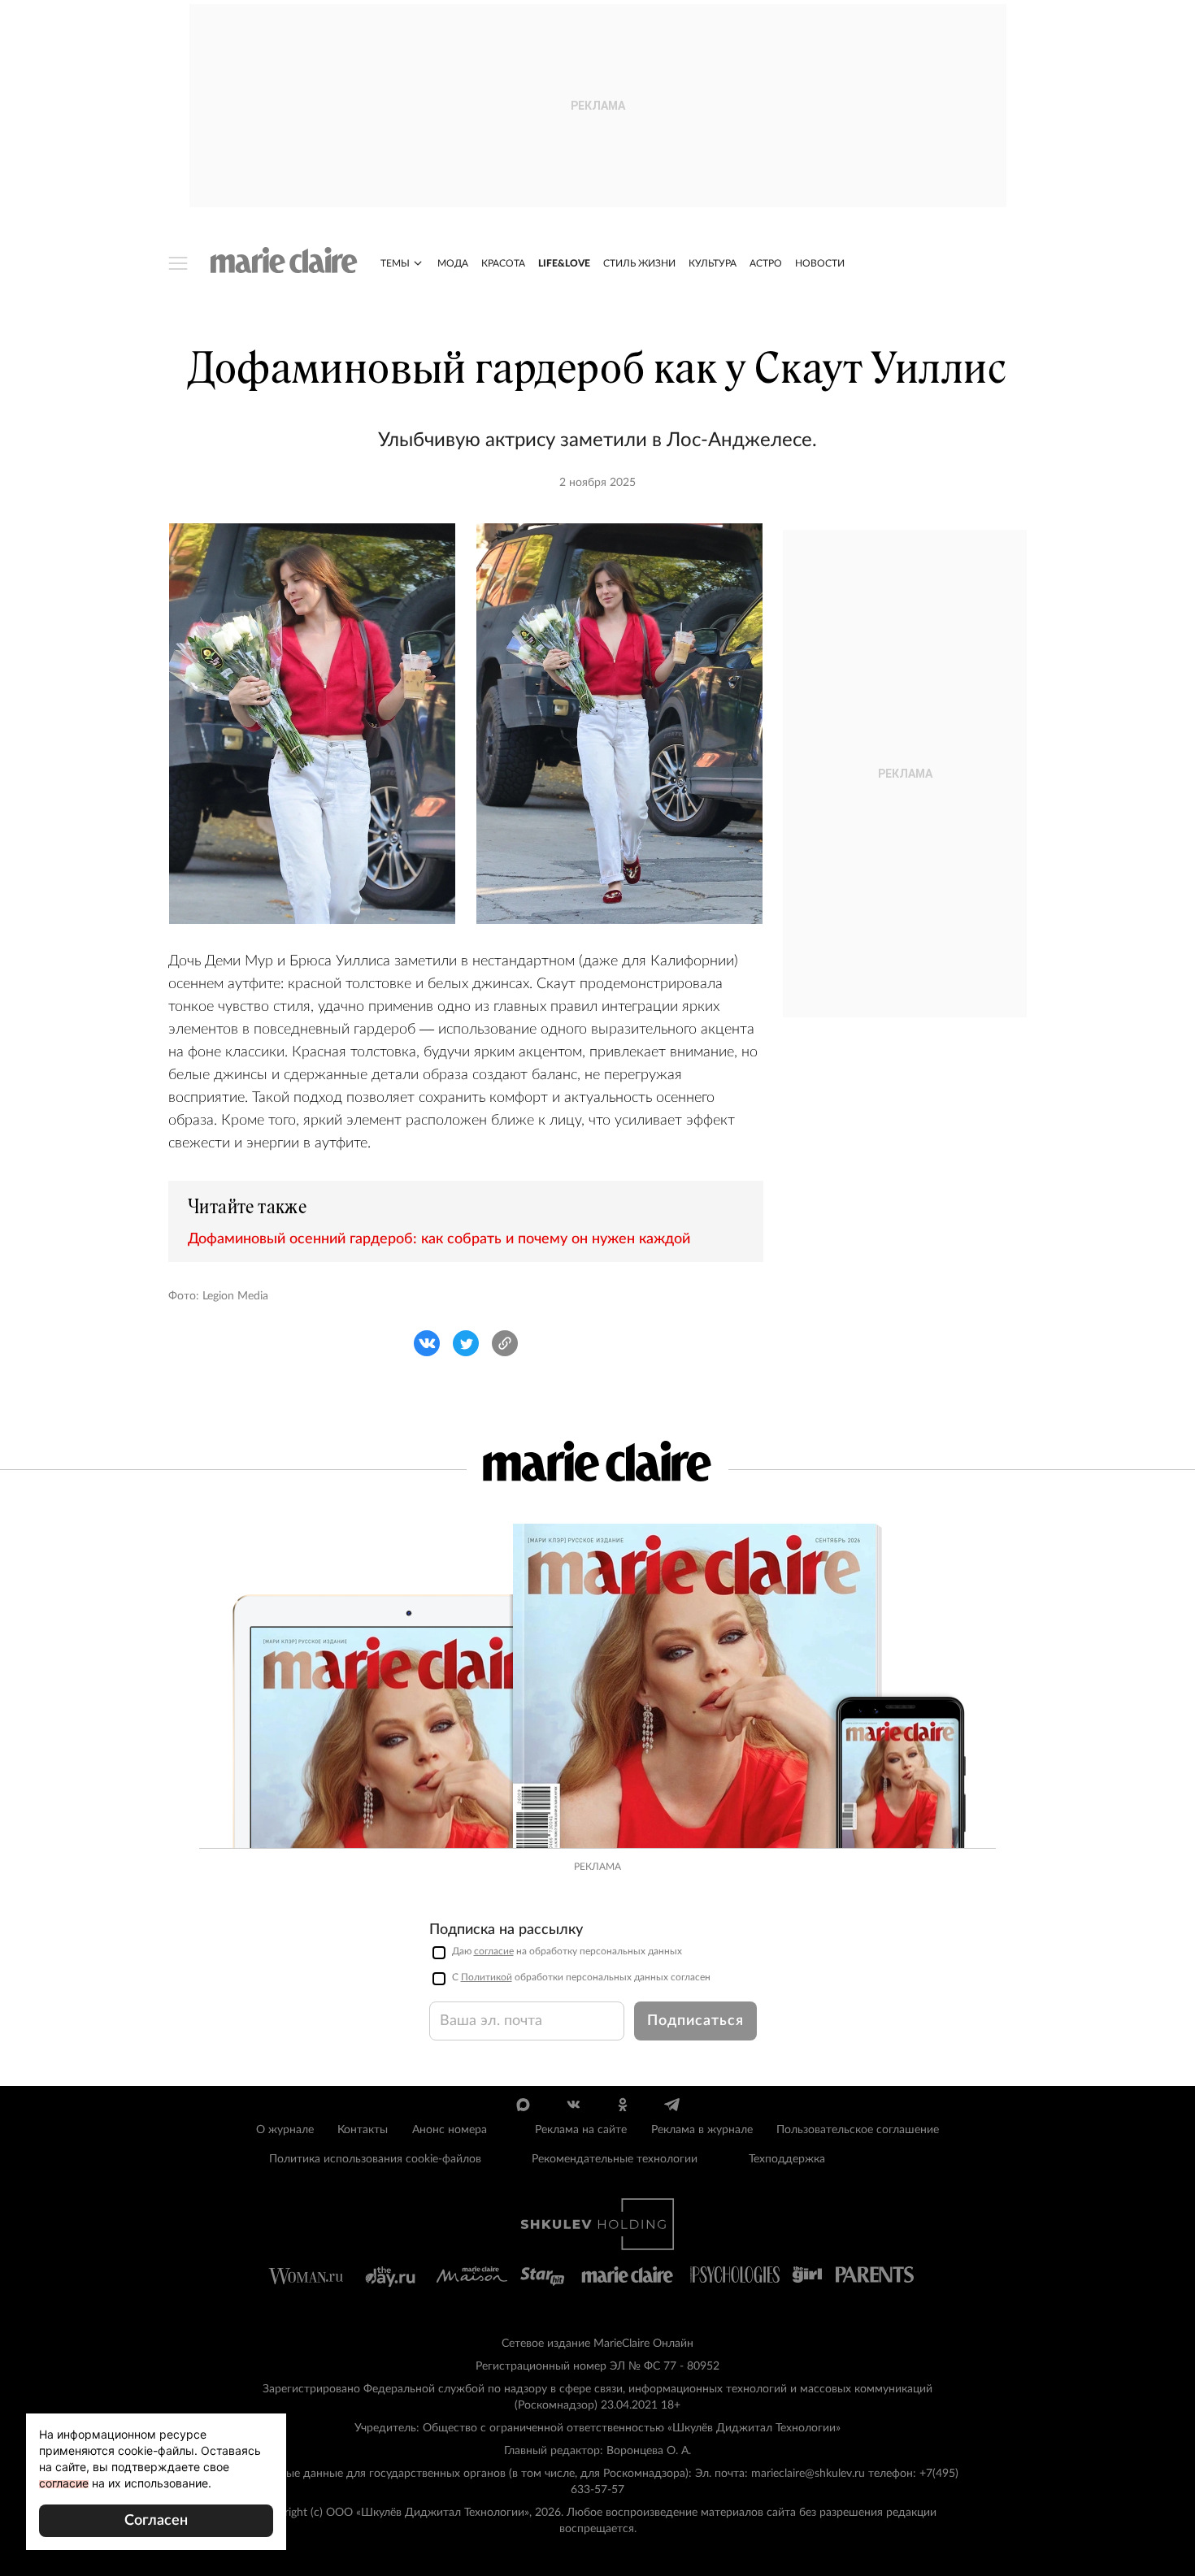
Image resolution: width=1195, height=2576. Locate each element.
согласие (494, 1951)
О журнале (285, 2130)
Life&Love (564, 263)
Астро (766, 263)
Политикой (487, 1977)
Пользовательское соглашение (858, 2130)
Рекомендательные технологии (615, 2159)
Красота (503, 263)
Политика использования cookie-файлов (375, 2159)
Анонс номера (450, 2130)
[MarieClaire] (284, 260)
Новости (820, 263)
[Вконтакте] (573, 2105)
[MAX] (523, 2105)
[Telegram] (672, 2105)
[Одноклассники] (622, 2105)
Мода (453, 263)
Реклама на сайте (581, 2130)
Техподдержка (787, 2159)
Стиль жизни (639, 263)
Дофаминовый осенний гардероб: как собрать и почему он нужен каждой (439, 1239)
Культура (713, 263)
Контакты (363, 2130)
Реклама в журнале (702, 2130)
